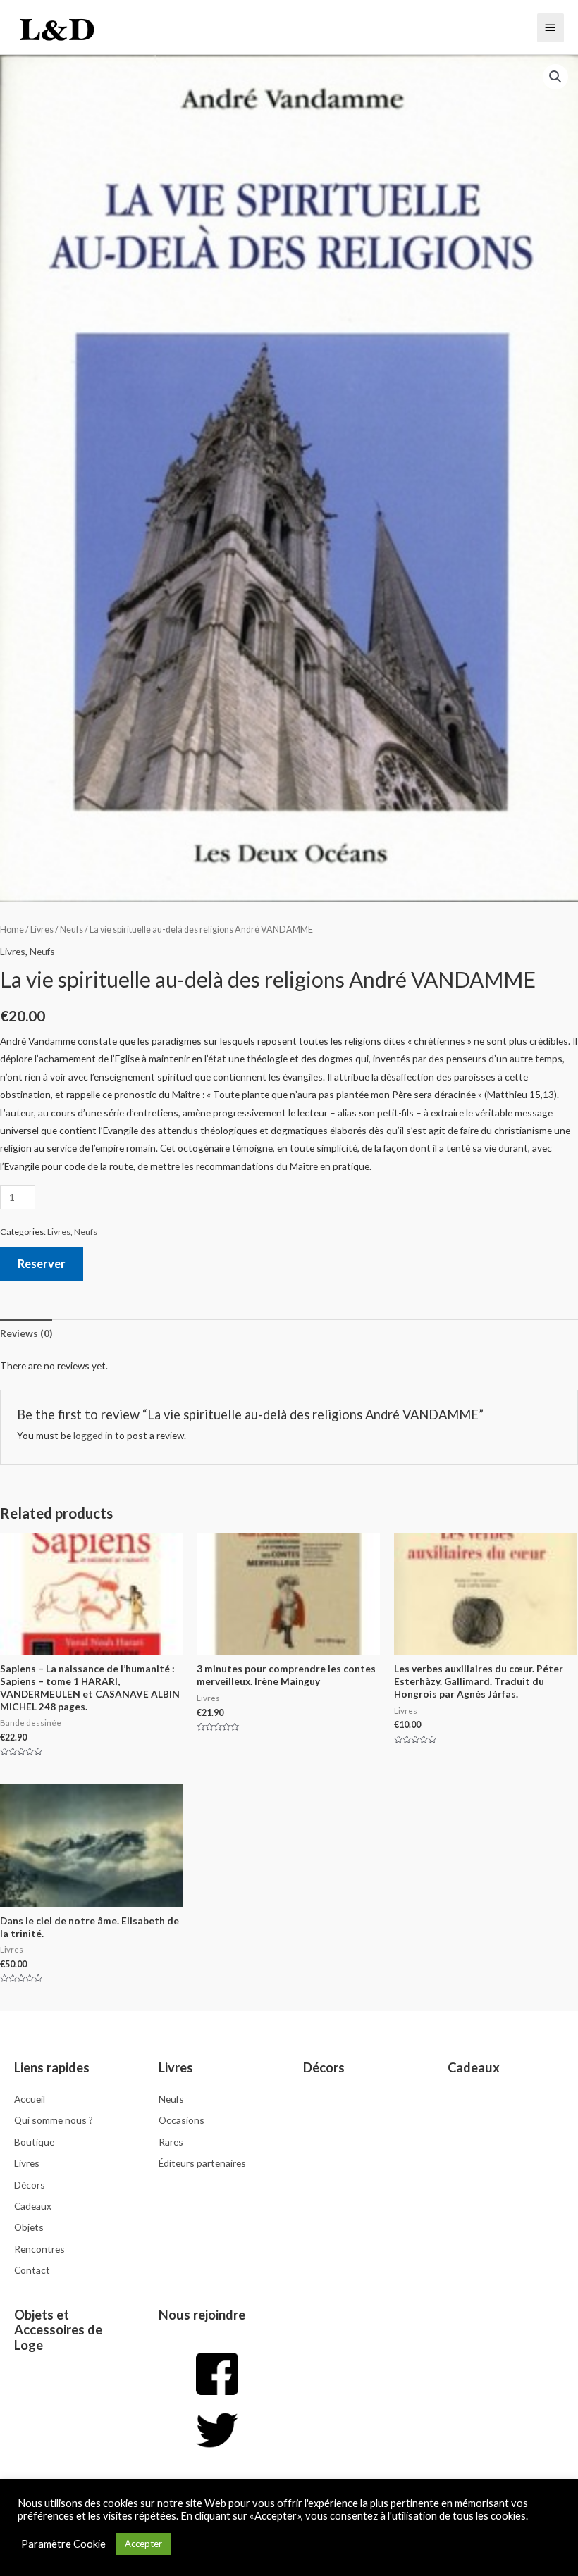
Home (12, 929)
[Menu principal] (551, 27)
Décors (324, 2067)
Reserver (42, 1263)
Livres (42, 929)
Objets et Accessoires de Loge (58, 2330)
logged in (93, 1435)
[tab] (26, 1333)
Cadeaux (474, 2067)
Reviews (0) (26, 1333)
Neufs (72, 929)
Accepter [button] (143, 2544)
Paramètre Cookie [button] (63, 2544)
